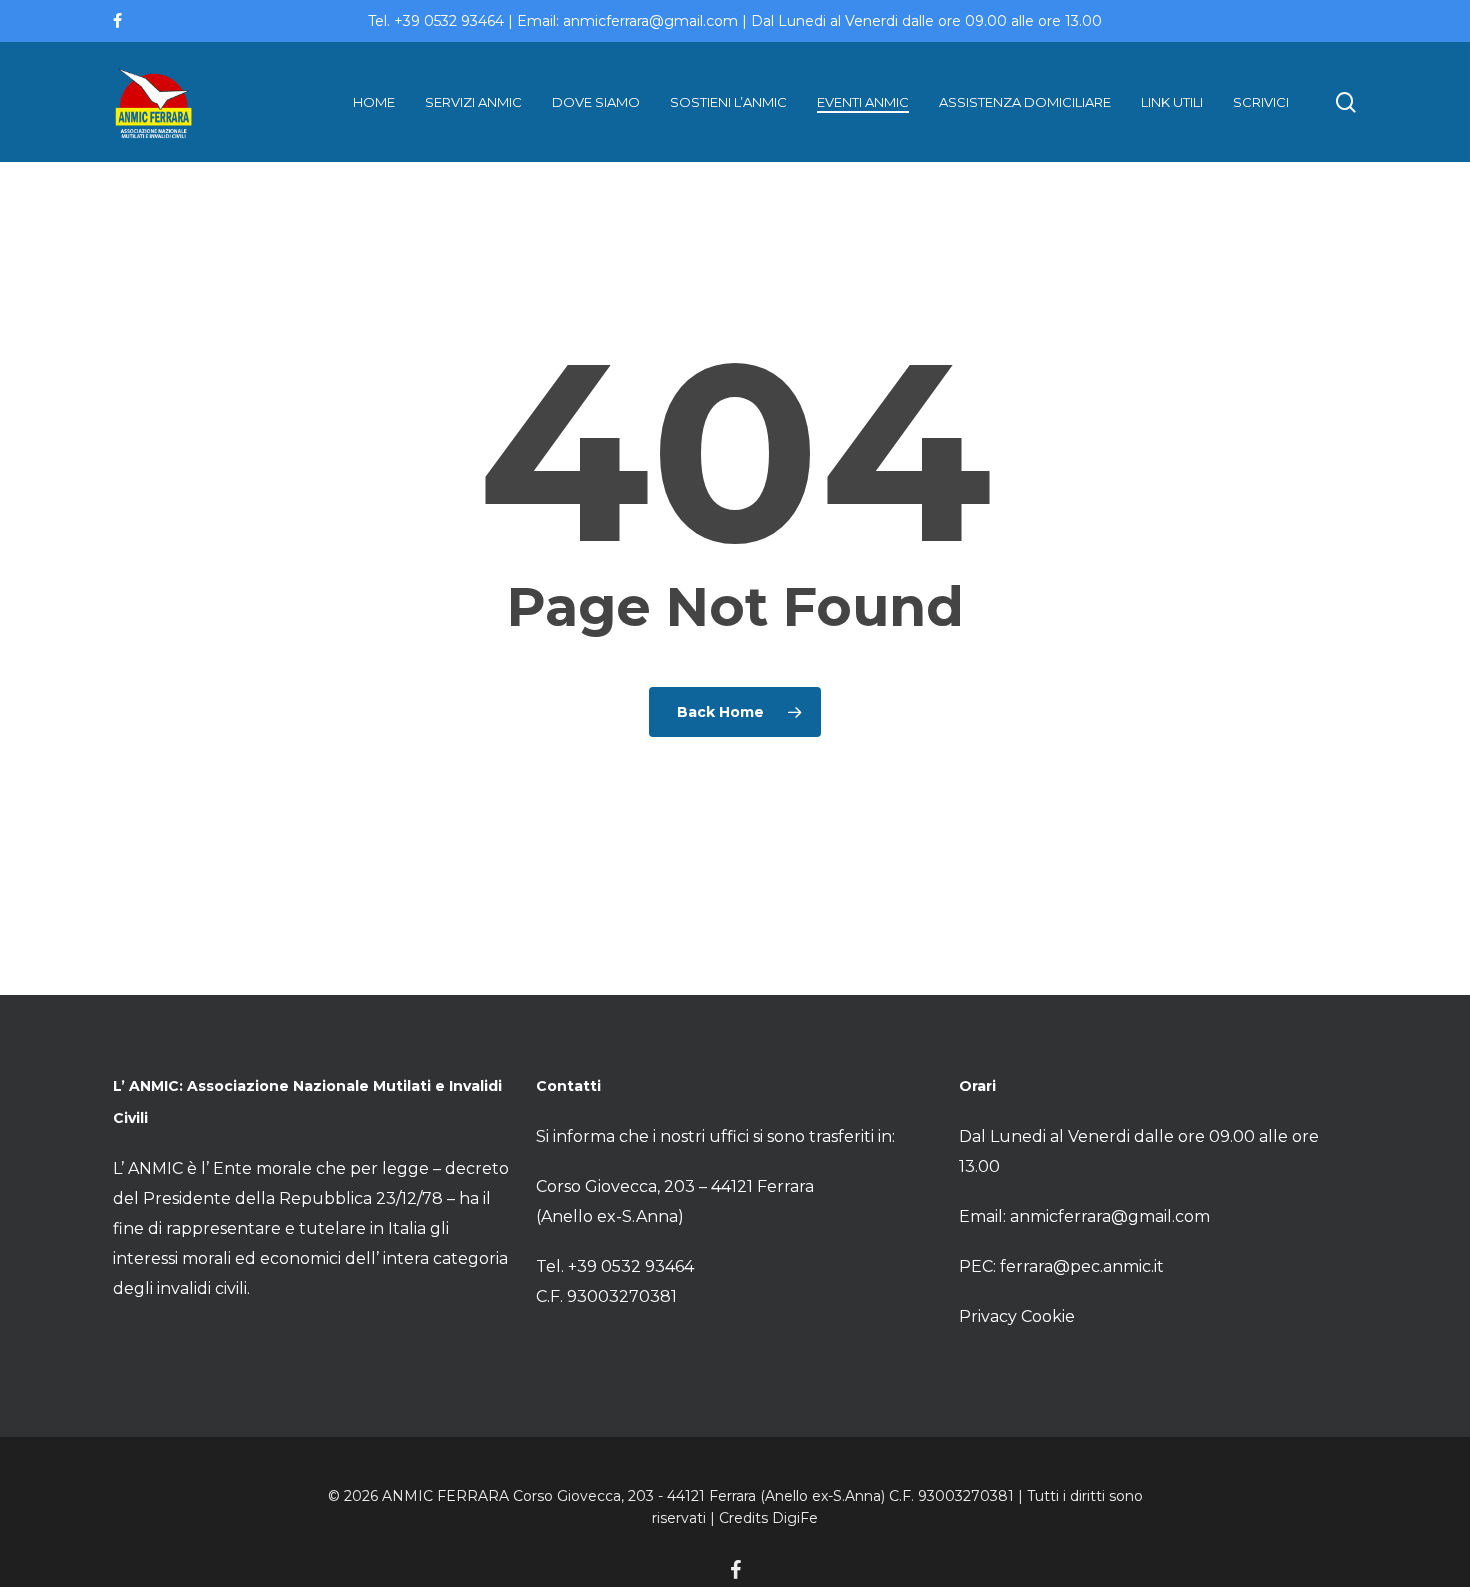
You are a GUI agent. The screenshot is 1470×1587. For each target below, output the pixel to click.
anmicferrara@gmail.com (1110, 1216)
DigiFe (795, 1518)
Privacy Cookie (1017, 1316)
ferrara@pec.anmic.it (1082, 1266)
